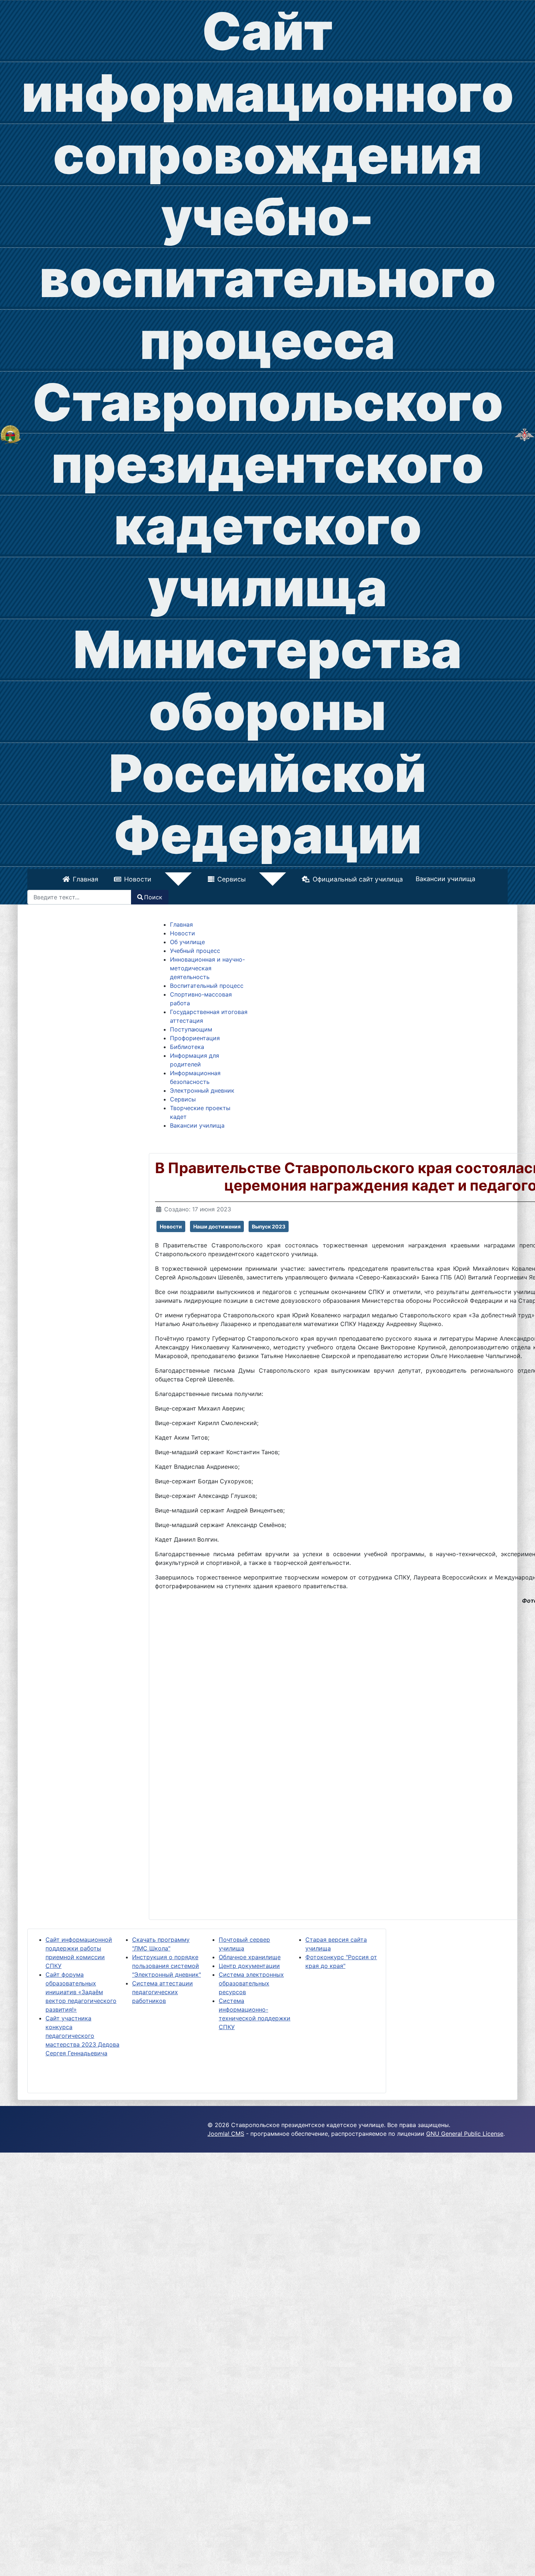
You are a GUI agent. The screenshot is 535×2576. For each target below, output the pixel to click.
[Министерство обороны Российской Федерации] (524, 434)
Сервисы (231, 878)
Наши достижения (217, 1225)
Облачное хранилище (250, 1956)
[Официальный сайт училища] (11, 434)
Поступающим (191, 1028)
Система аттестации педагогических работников (163, 1991)
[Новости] (188, 879)
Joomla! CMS (226, 2132)
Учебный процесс (195, 949)
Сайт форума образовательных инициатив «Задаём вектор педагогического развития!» (81, 1991)
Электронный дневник (202, 1089)
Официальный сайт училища (326, 878)
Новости (169, 878)
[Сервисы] (250, 879)
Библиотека (187, 1045)
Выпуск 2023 (269, 1225)
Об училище (187, 940)
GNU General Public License (465, 2132)
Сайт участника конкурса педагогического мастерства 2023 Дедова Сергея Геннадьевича (82, 2034)
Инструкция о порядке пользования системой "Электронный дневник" (167, 1964)
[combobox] (79, 896)
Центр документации (249, 1964)
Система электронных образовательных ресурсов (251, 1982)
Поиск (153, 896)
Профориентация (195, 1037)
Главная (117, 878)
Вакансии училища (414, 878)
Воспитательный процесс (207, 984)
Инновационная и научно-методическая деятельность (207, 967)
